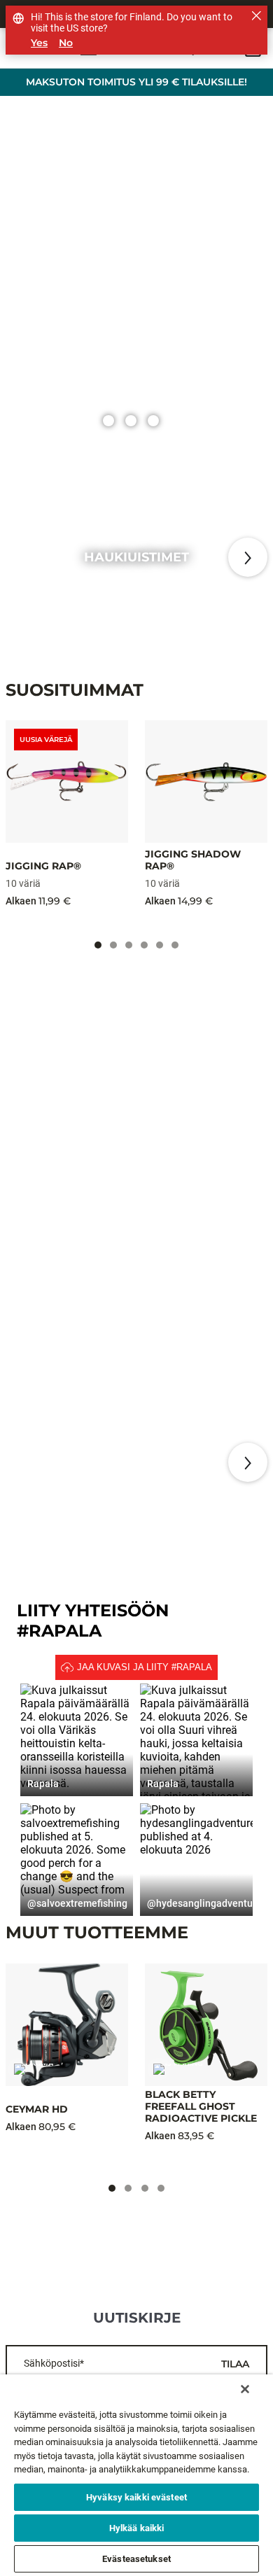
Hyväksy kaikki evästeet (136, 2497)
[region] (136, 2475)
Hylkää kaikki (137, 2528)
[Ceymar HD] (67, 2025)
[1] (131, 421)
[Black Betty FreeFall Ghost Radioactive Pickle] (206, 2025)
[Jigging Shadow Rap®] (206, 782)
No (66, 43)
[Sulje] (245, 2389)
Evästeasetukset (136, 2559)
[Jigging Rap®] (67, 782)
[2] (153, 421)
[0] (108, 421)
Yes (39, 43)
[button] (77, 1740)
